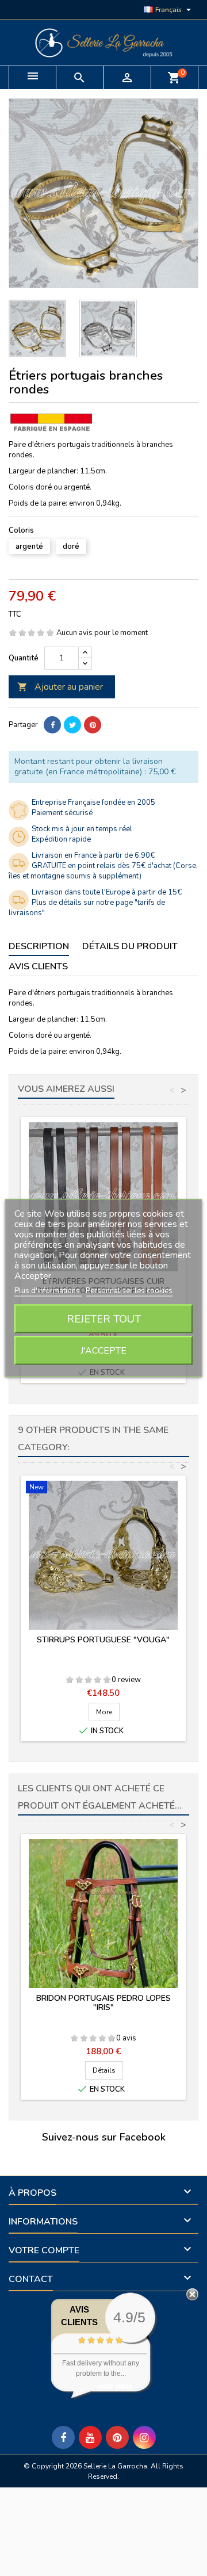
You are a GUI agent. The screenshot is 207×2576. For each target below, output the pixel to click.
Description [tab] (39, 946)
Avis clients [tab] (38, 966)
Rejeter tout (104, 1319)
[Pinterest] (93, 725)
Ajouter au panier (60, 687)
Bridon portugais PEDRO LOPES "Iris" (103, 2003)
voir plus (115, 2386)
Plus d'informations (48, 1291)
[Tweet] (72, 725)
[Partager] (52, 725)
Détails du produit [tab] (130, 946)
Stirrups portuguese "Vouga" (103, 1640)
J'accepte (103, 1351)
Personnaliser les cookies (129, 1291)
